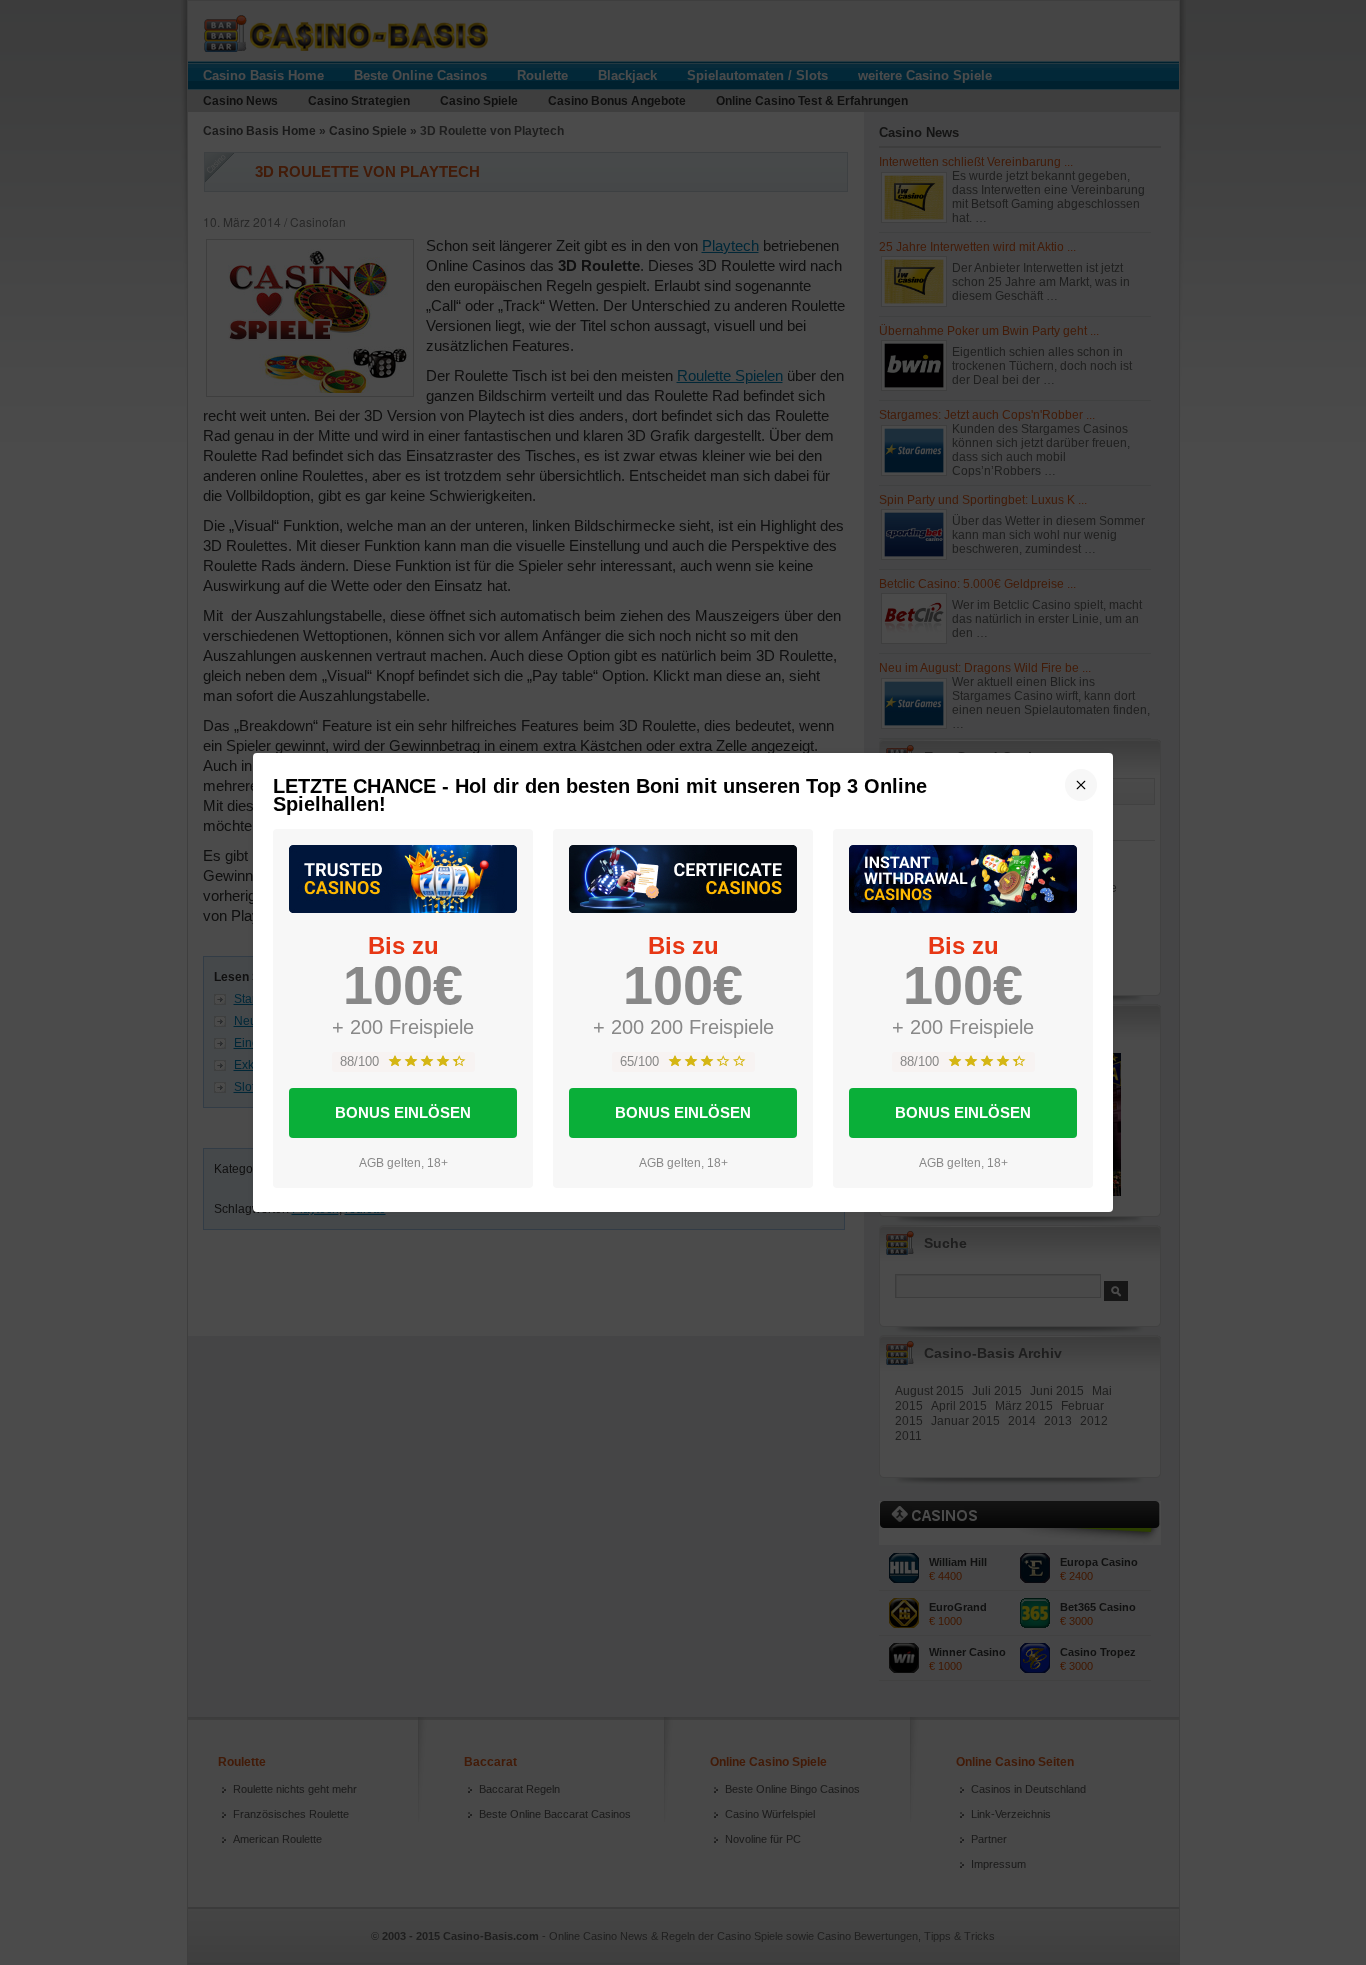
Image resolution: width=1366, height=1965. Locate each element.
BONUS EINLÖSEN (403, 1112)
